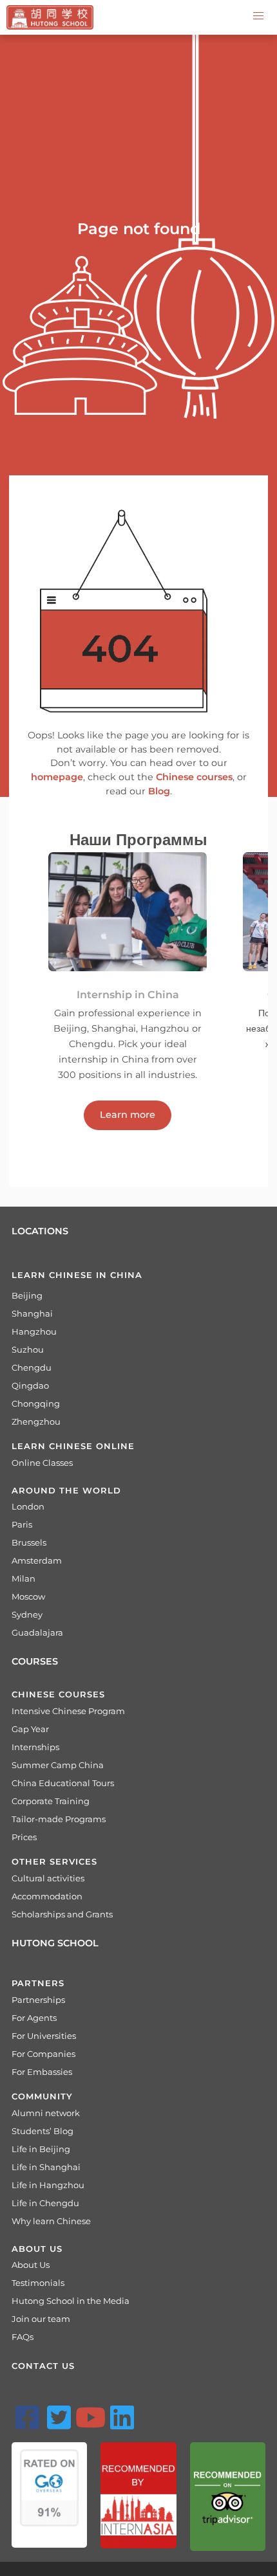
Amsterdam (37, 1560)
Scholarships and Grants (62, 1914)
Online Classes (42, 1463)
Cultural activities (48, 1878)
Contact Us (43, 2366)
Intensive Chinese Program (68, 1711)
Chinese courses (194, 777)
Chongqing (36, 1403)
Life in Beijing (41, 2149)
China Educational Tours (63, 1783)
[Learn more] (128, 1098)
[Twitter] (59, 2417)
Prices (24, 1837)
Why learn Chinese (51, 2221)
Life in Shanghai (46, 2167)
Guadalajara (37, 1632)
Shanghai (32, 1313)
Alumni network (46, 2113)
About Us (31, 2265)
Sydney (27, 1614)
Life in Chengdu (45, 2203)
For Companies (43, 2054)
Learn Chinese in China (77, 1275)
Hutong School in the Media (71, 2301)
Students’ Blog (43, 2131)
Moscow (28, 1596)
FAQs (23, 2337)
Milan (24, 1578)
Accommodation (47, 1896)
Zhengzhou (36, 1421)
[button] (258, 16)
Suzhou (28, 1349)
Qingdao (30, 1385)
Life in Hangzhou (48, 2185)
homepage (57, 777)
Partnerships (38, 2000)
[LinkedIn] (122, 2417)
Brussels (29, 1542)
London (28, 1506)
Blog (159, 791)
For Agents (34, 2018)
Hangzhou (34, 1331)
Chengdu (32, 1367)
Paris (22, 1524)
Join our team (41, 2319)
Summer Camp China (58, 1765)
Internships (35, 1747)
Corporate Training (51, 1801)
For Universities (44, 2036)
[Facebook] (27, 2417)
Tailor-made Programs (59, 1819)
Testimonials (38, 2283)
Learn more (128, 1115)
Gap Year (30, 1729)
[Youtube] (90, 2417)
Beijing (27, 1295)
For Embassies (42, 2072)
